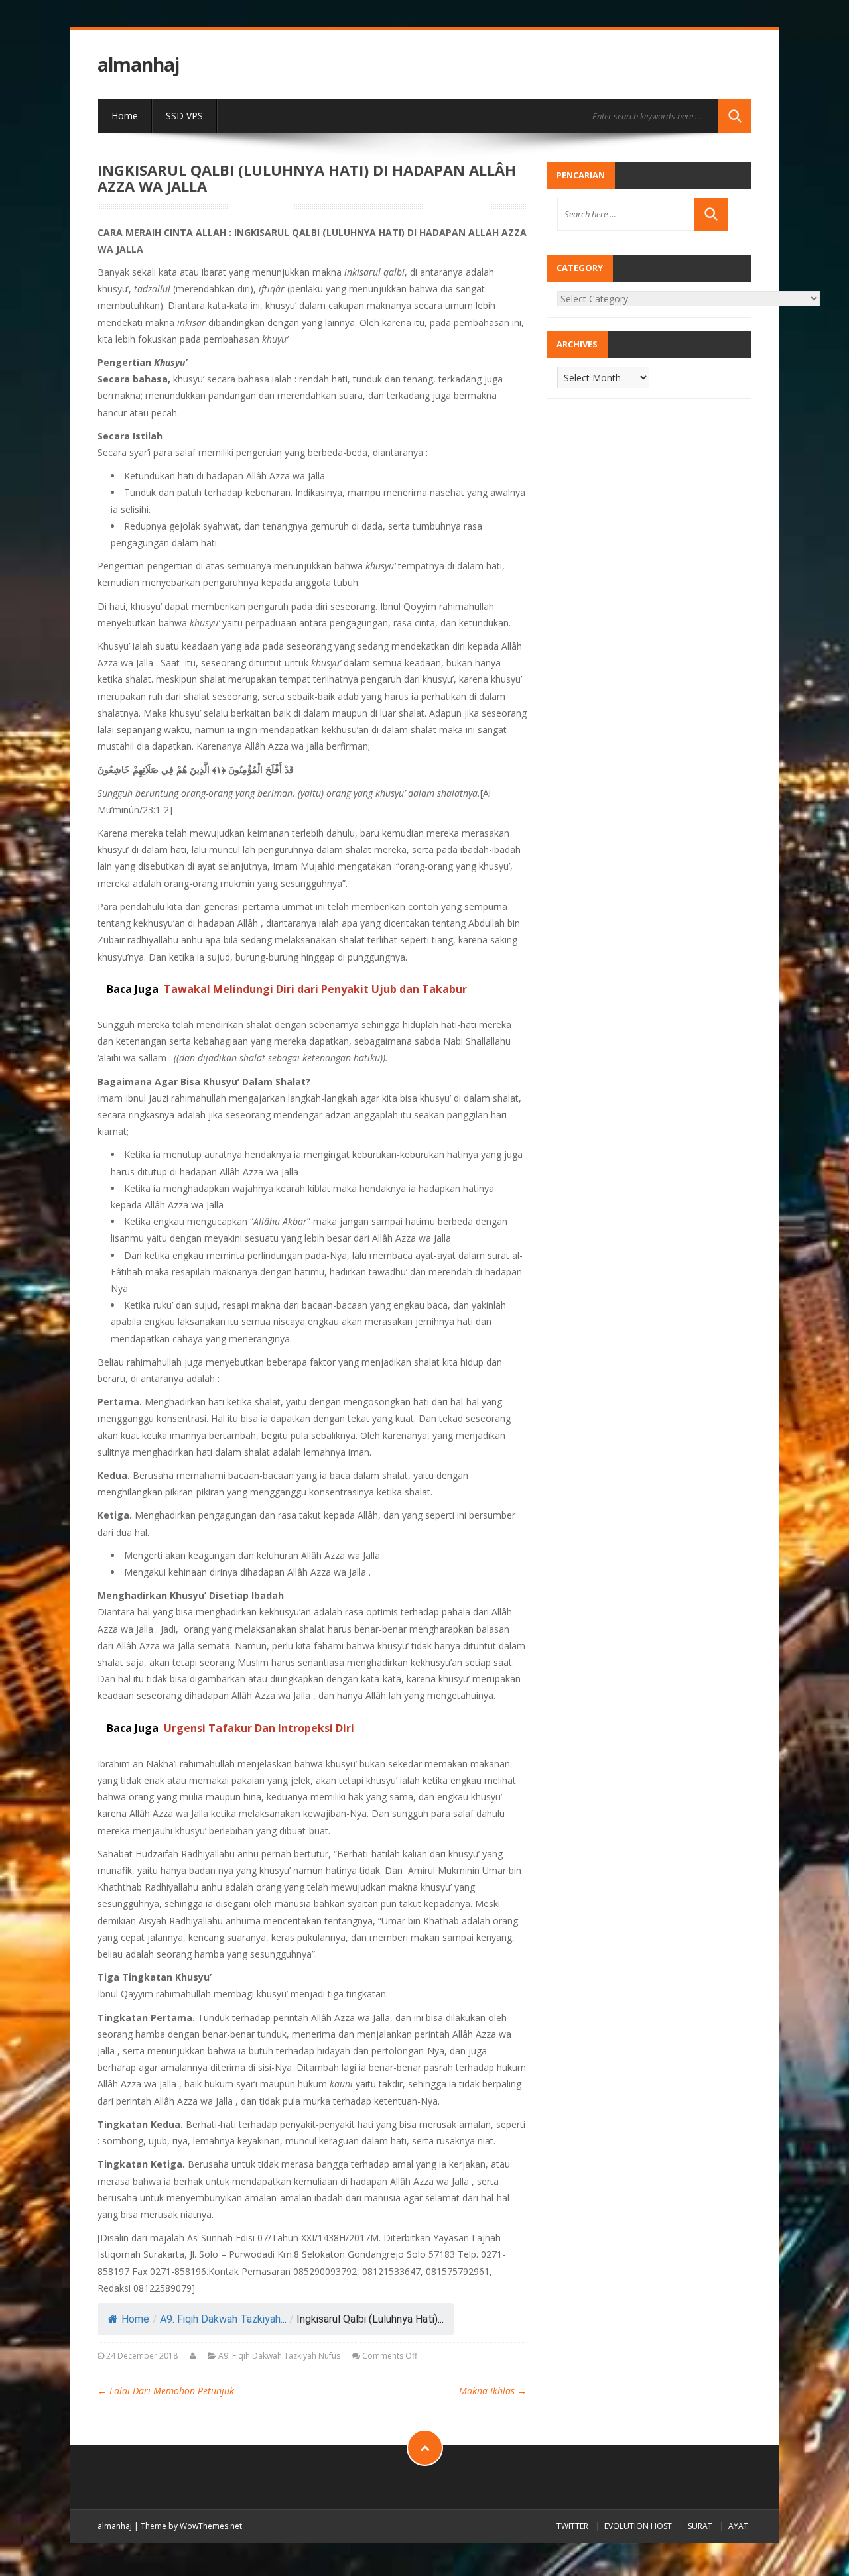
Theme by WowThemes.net (191, 2526)
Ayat (738, 2526)
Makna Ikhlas (493, 2391)
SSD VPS (184, 116)
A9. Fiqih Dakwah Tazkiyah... (223, 2319)
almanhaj (138, 65)
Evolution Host (638, 2526)
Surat (700, 2526)
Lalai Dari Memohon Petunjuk (166, 2391)
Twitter (572, 2526)
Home (125, 116)
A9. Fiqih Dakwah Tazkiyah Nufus (279, 2356)
